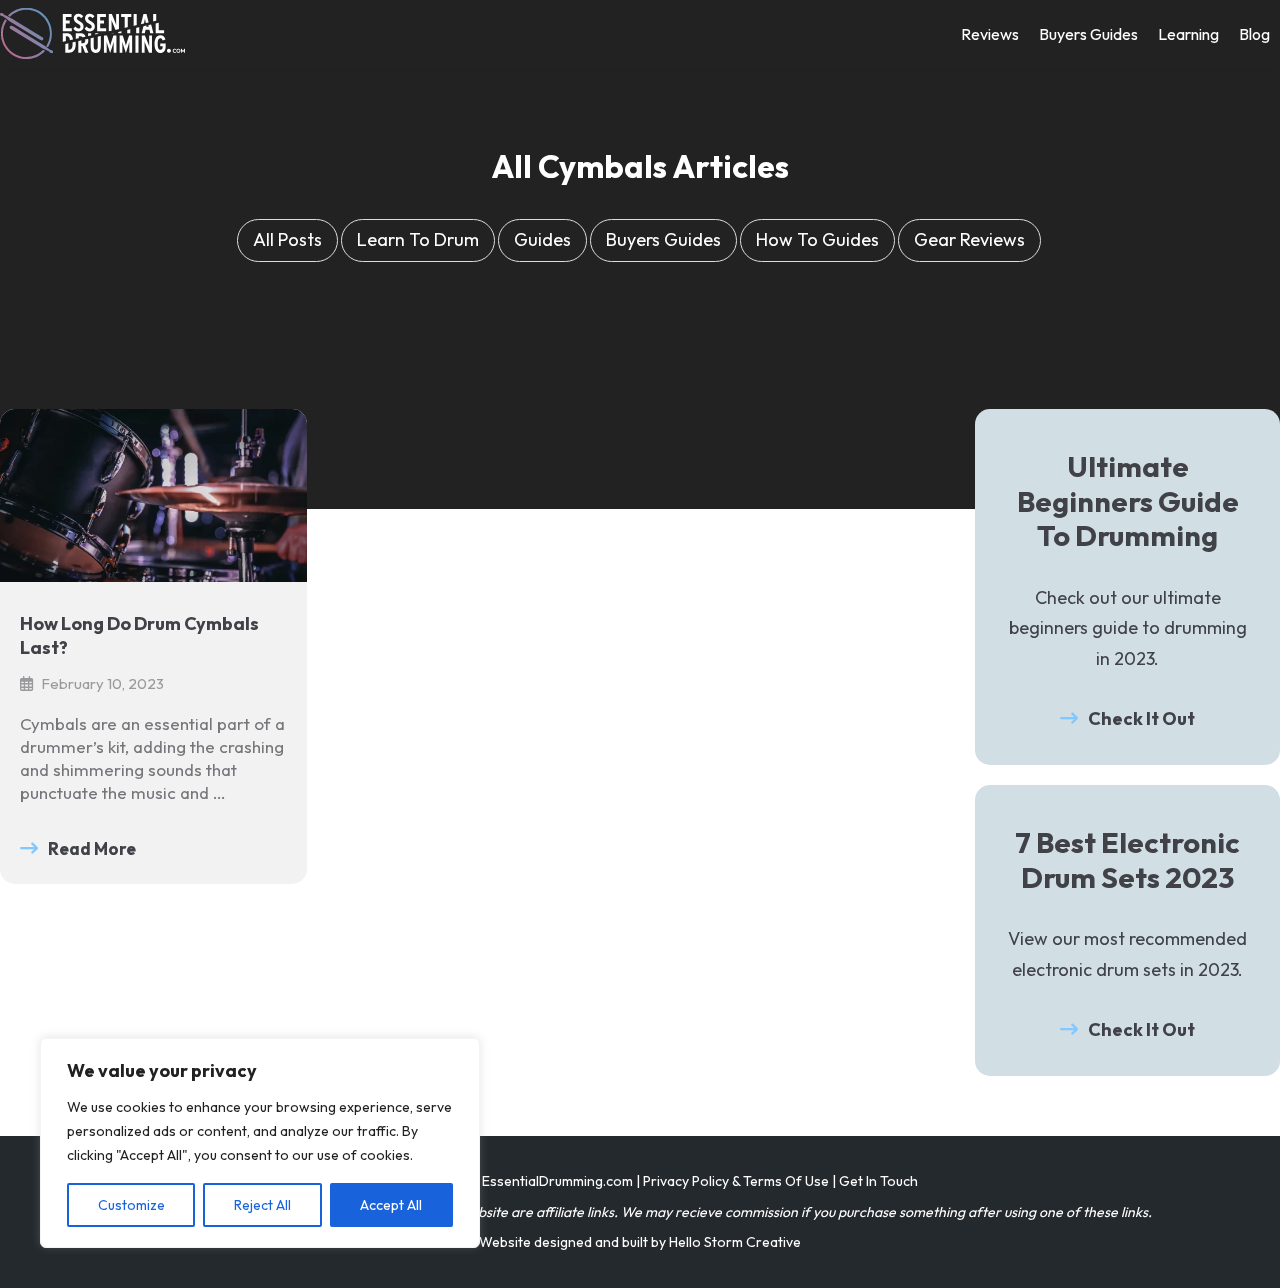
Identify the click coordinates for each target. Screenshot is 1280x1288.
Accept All (391, 1205)
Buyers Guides (1088, 34)
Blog (1254, 34)
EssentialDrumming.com (557, 1181)
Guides (542, 239)
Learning (1188, 34)
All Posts (287, 239)
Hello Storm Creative (735, 1242)
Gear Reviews (969, 239)
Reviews (990, 34)
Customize (131, 1205)
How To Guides (817, 239)
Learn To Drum (418, 239)
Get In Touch (878, 1181)
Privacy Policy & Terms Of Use (736, 1181)
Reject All (262, 1205)
